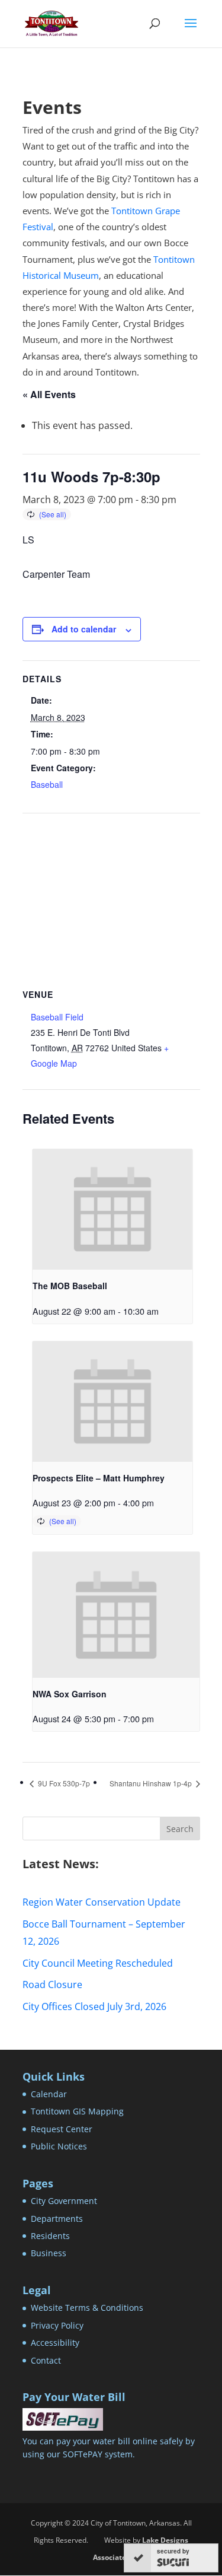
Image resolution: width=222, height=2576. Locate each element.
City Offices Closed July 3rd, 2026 (94, 2006)
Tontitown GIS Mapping (77, 2111)
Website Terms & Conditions (87, 2308)
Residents (50, 2236)
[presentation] (113, 1209)
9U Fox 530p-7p (63, 1783)
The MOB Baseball (70, 1286)
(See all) (53, 514)
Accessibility (55, 2343)
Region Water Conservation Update (102, 1902)
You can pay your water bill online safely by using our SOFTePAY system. (109, 2448)
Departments (57, 2219)
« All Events (49, 394)
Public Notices (59, 2146)
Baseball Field (57, 1017)
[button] (191, 31)
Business (49, 2253)
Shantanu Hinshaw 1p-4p (152, 1783)
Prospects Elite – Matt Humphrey (99, 1478)
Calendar (49, 2094)
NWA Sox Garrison (70, 1694)
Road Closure (52, 1985)
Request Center (62, 2129)
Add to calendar (84, 629)
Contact (46, 2360)
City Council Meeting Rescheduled (98, 1963)
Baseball (47, 784)
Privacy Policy (57, 2325)
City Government (64, 2201)
